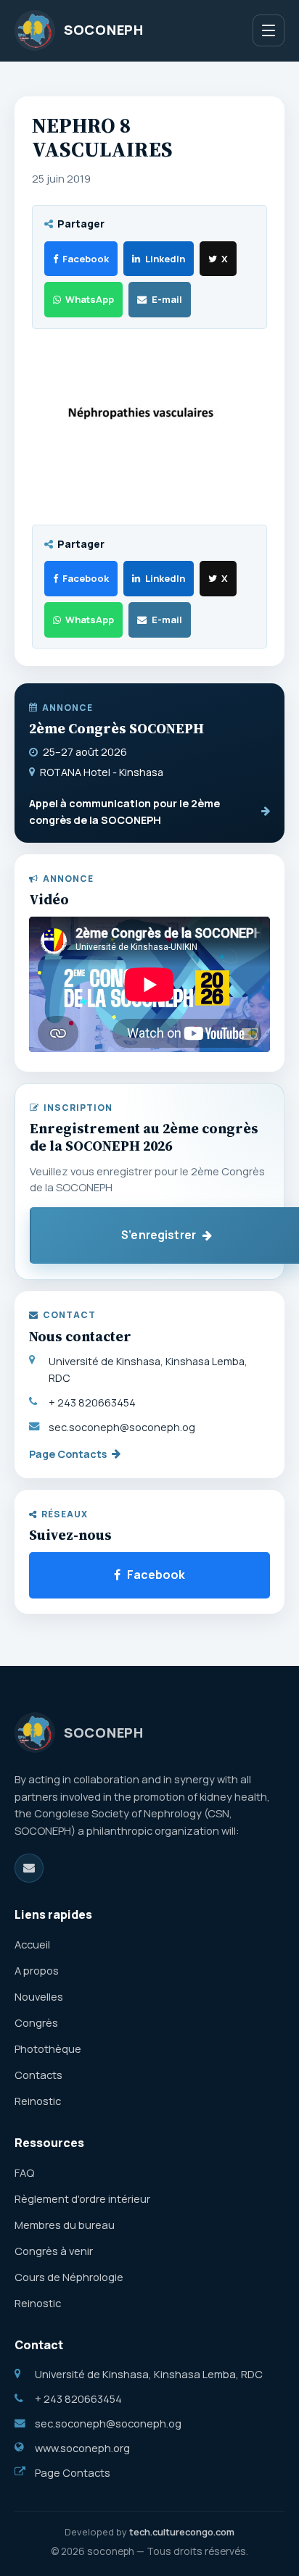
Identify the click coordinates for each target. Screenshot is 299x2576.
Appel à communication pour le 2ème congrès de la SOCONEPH (124, 812)
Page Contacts (68, 1454)
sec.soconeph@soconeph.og (122, 1427)
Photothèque (48, 2048)
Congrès (36, 2022)
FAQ (24, 2172)
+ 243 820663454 (92, 1402)
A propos (37, 1970)
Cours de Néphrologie (69, 2277)
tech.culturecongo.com (182, 2532)
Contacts (38, 2075)
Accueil (32, 1944)
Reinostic (38, 2101)
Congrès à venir (54, 2251)
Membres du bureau (65, 2225)
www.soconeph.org (82, 2448)
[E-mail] (29, 1868)
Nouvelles (39, 1996)
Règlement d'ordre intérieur (82, 2198)
